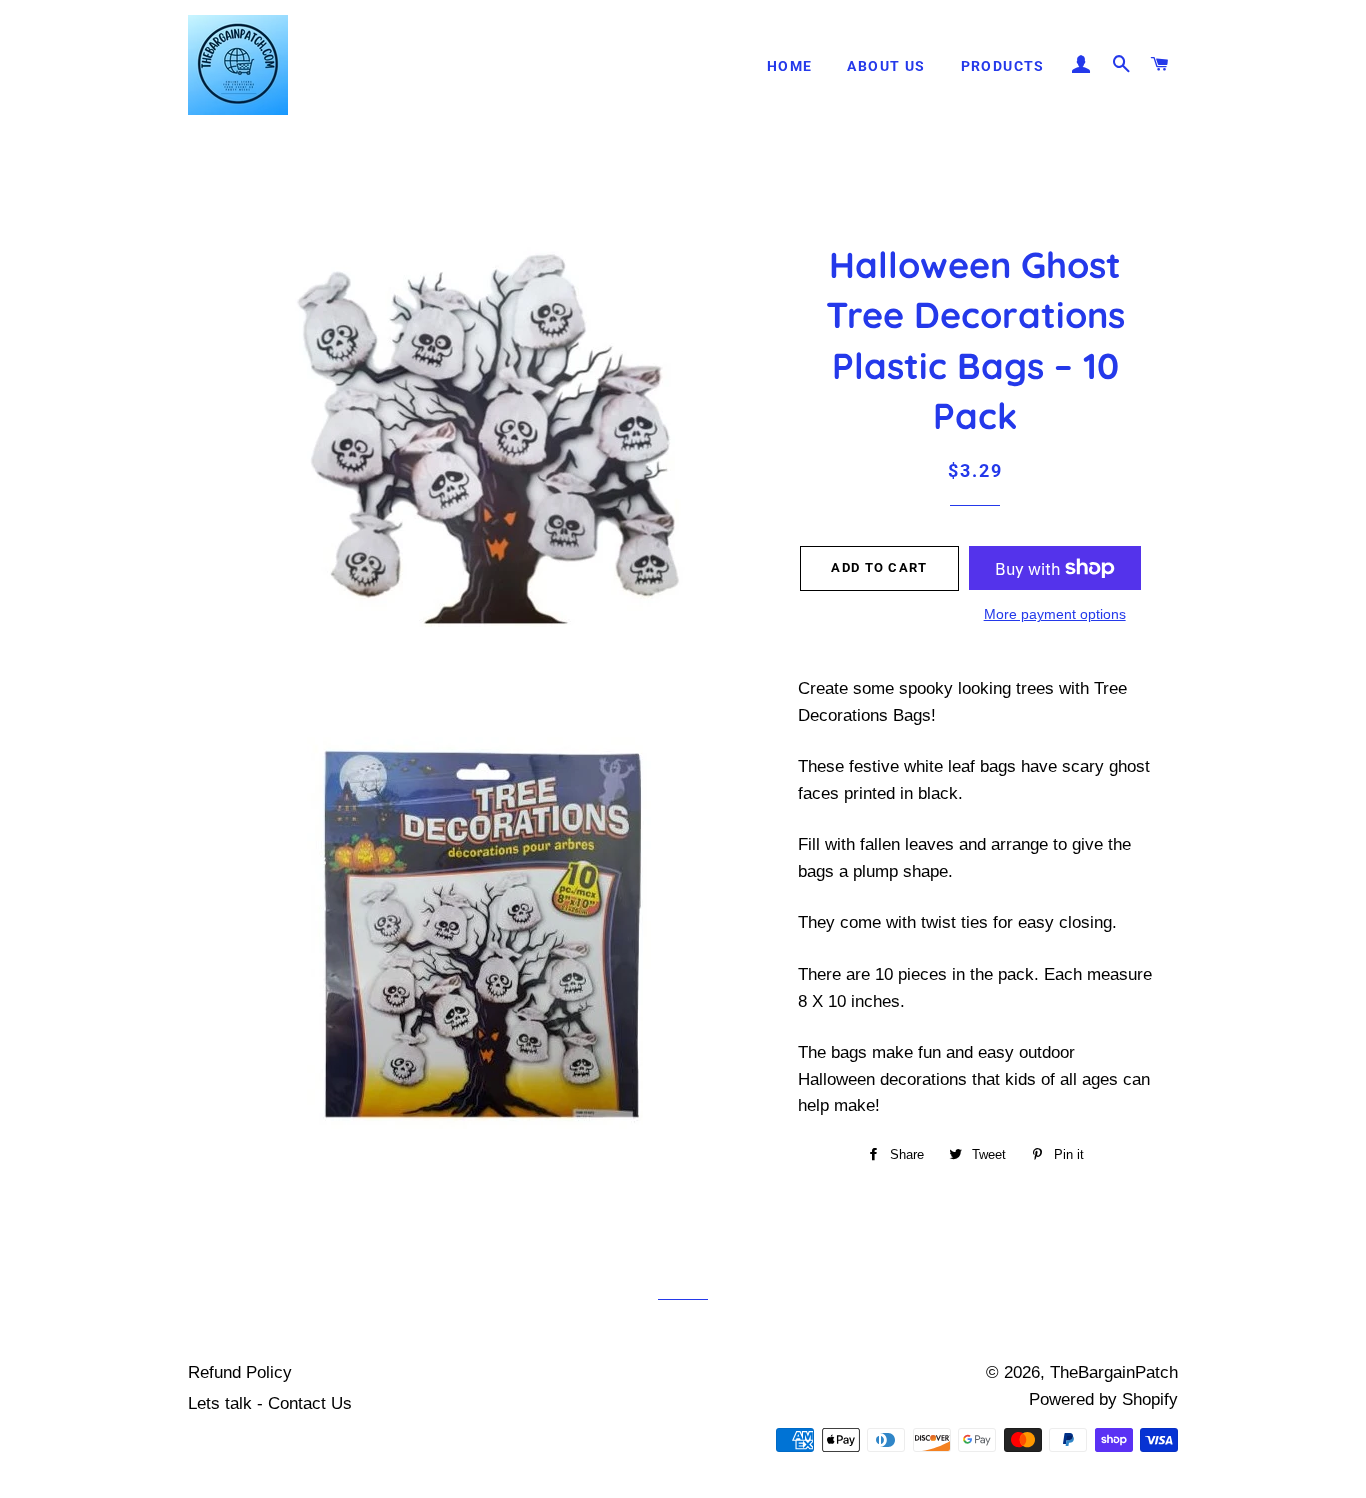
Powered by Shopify (1103, 1399)
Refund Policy (240, 1372)
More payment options (1055, 614)
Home (790, 66)
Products (1003, 66)
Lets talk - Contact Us (270, 1403)
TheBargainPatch (1114, 1372)
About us (886, 66)
